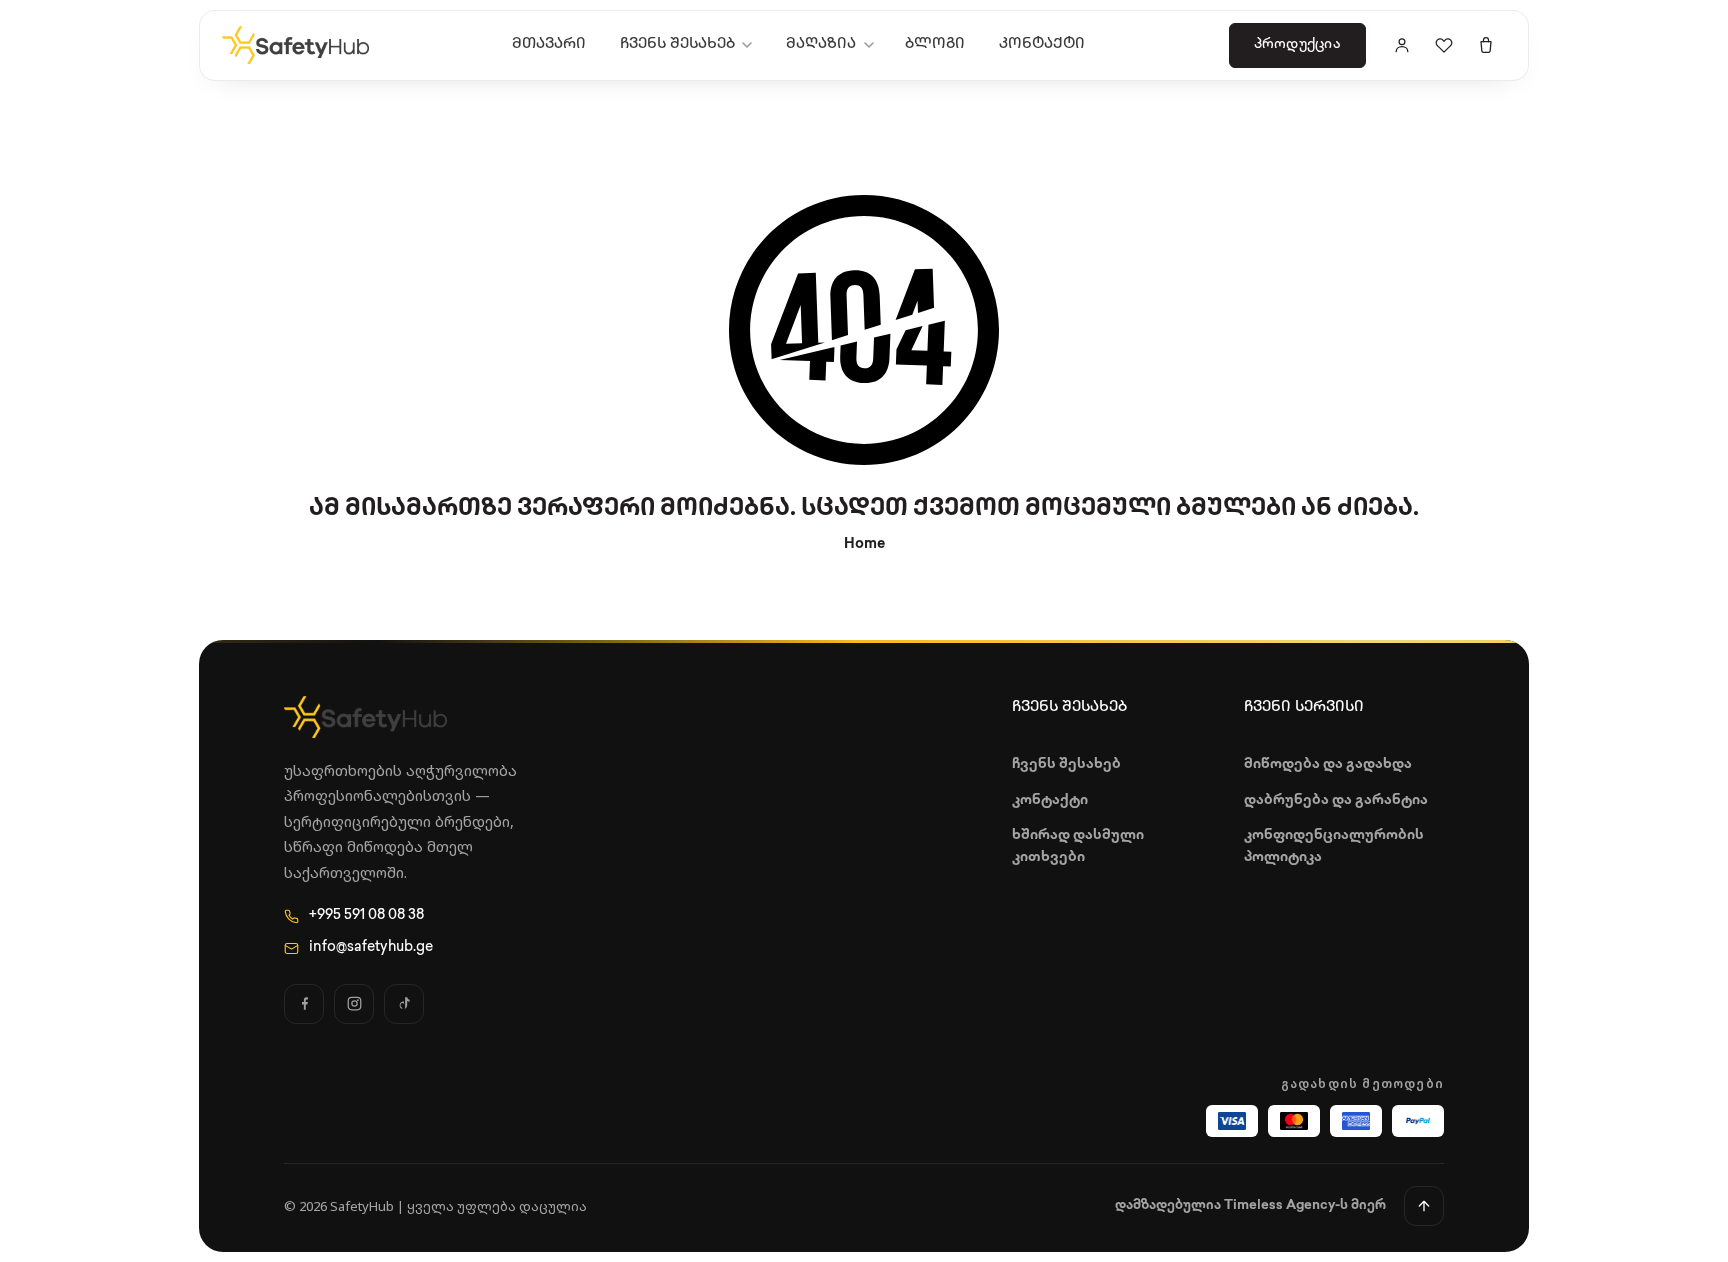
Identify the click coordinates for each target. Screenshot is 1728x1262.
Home (864, 544)
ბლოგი (935, 44)
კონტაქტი (1042, 44)
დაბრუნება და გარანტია (1336, 800)
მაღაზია (821, 44)
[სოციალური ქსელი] (304, 1004)
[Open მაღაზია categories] (873, 45)
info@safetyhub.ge (371, 947)
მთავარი (549, 44)
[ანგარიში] (1402, 45)
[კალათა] (1486, 45)
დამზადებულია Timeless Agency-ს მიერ (1250, 1205)
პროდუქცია (1297, 44)
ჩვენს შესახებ (677, 44)
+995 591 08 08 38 (366, 915)
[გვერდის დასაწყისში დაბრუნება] (1424, 1206)
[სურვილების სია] (1444, 45)
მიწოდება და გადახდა (1328, 764)
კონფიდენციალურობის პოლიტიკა (1334, 846)
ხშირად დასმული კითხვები (1078, 846)
